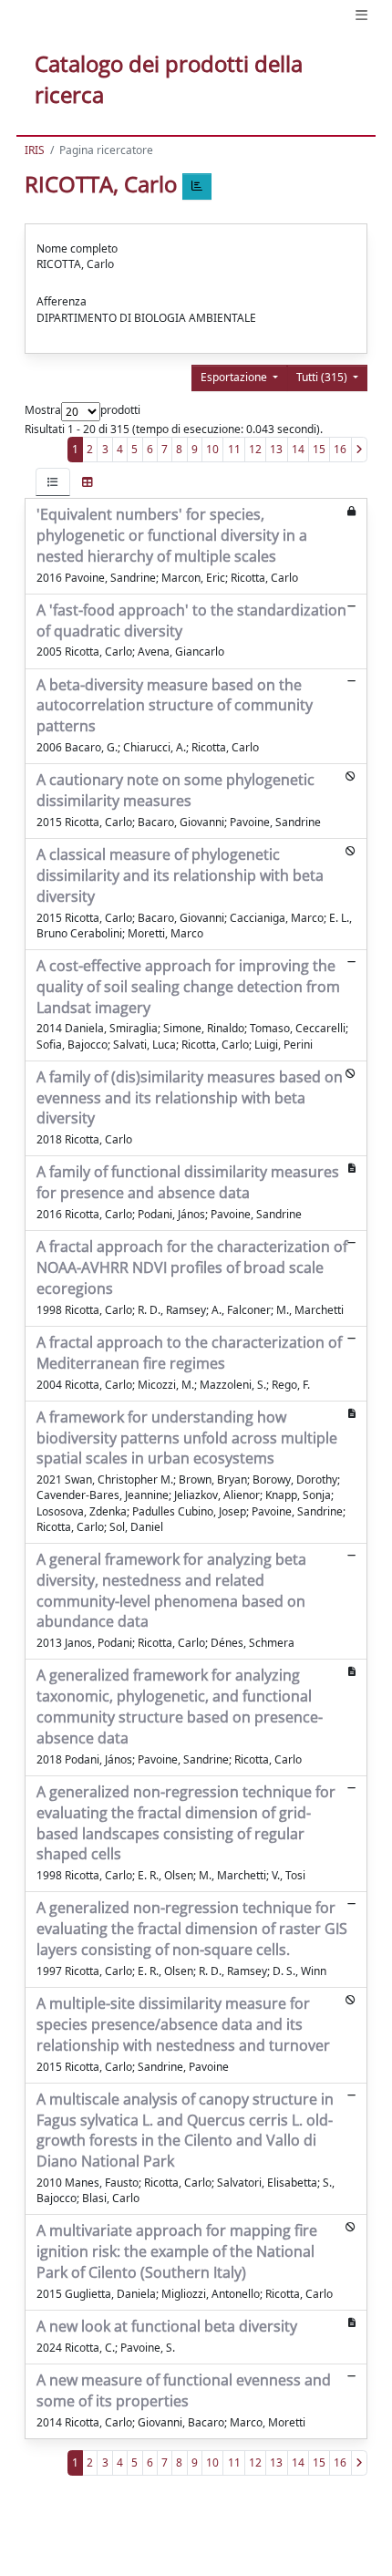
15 (319, 449)
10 (212, 449)
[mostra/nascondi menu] (361, 15)
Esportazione (235, 377)
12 (255, 449)
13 (276, 449)
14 (298, 449)
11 (234, 449)
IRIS (35, 150)
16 (340, 449)
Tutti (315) (323, 377)
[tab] (53, 482)
